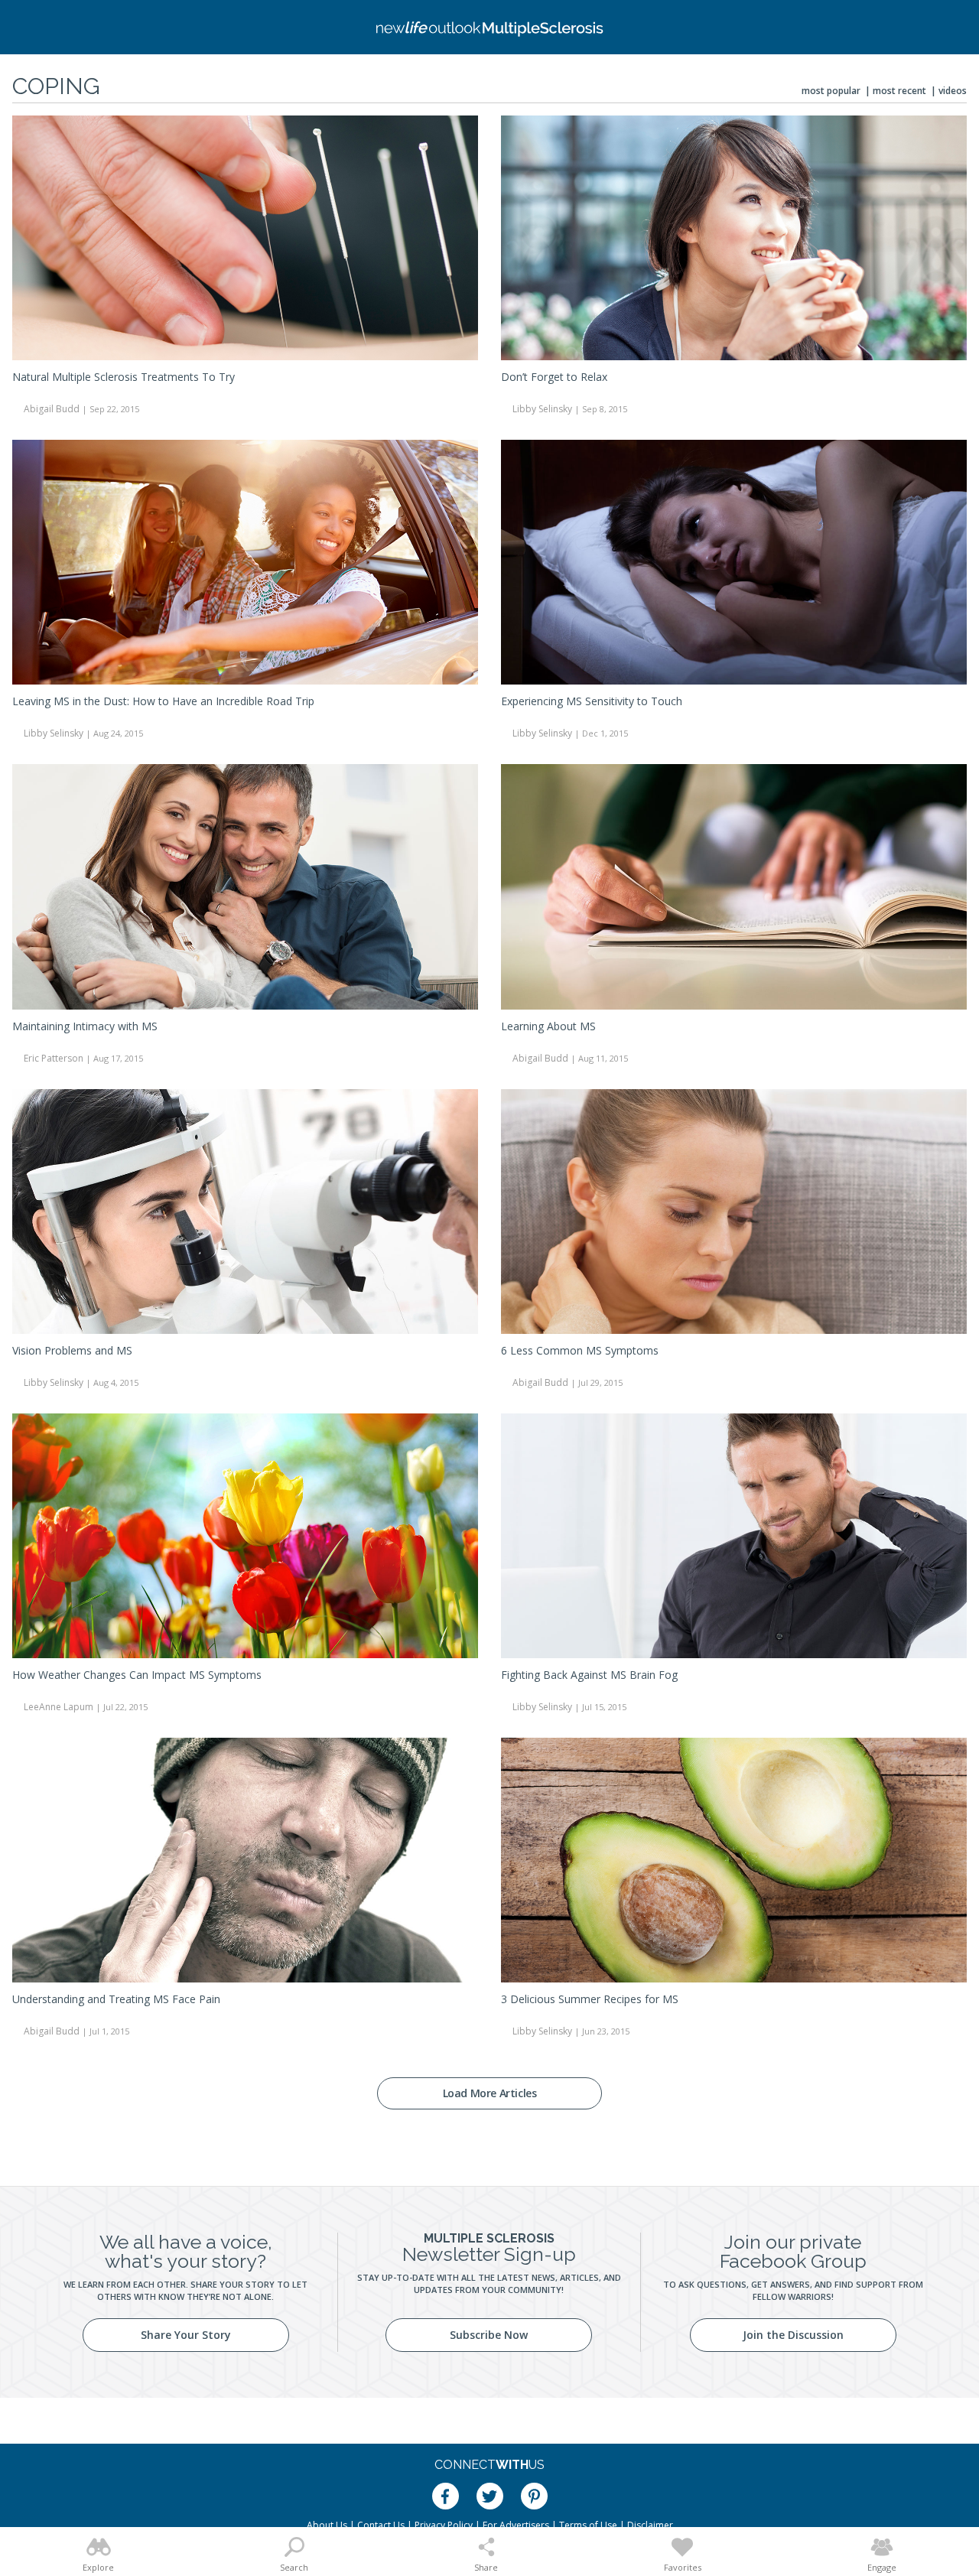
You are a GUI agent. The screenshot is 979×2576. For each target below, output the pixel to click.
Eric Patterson (54, 1058)
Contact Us (381, 2525)
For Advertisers (516, 2525)
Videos (953, 91)
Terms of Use (588, 2525)
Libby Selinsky (542, 409)
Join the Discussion (793, 2335)
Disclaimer (650, 2525)
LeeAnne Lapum (59, 1707)
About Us (327, 2525)
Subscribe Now (489, 2335)
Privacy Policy (444, 2525)
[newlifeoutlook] (489, 27)
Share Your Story (186, 2335)
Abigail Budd (52, 409)
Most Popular (831, 91)
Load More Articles (490, 2093)
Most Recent (899, 91)
